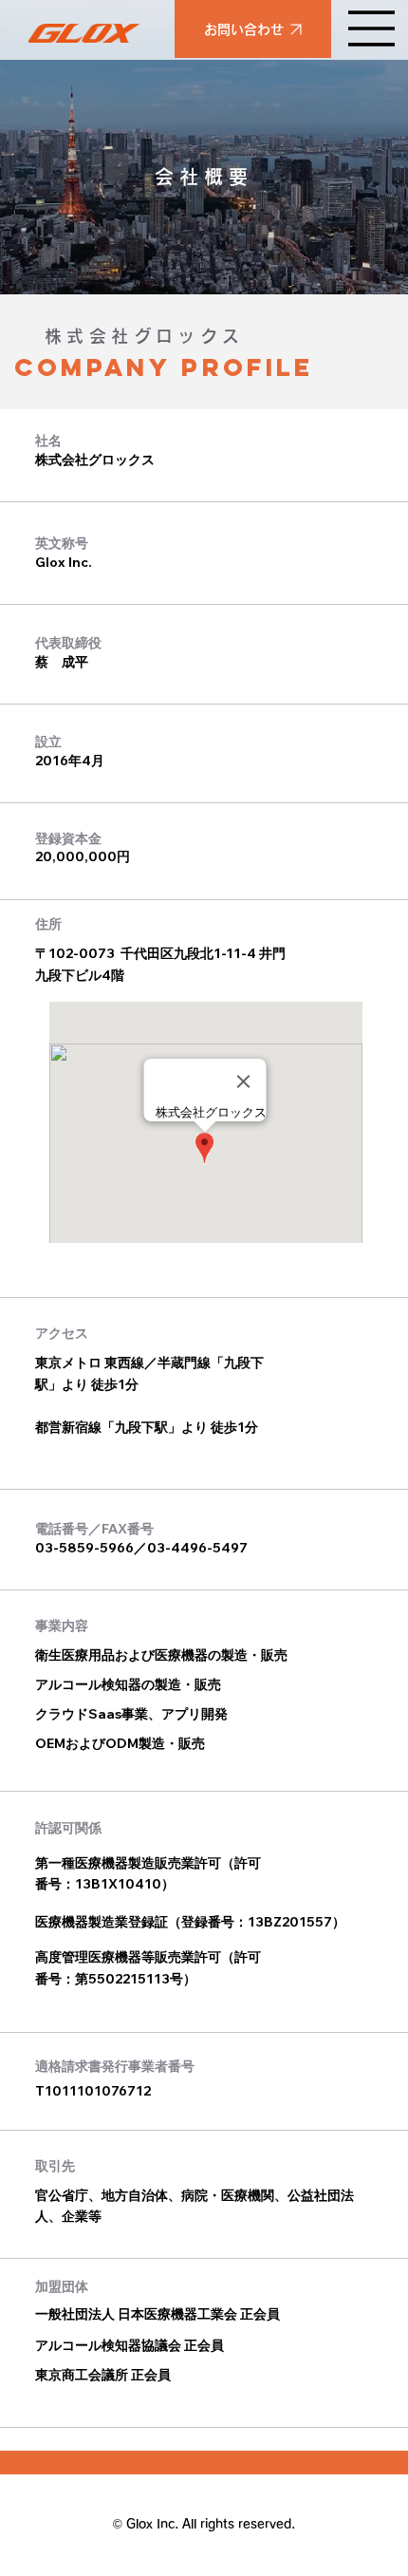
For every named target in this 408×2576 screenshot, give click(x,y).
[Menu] (372, 28)
